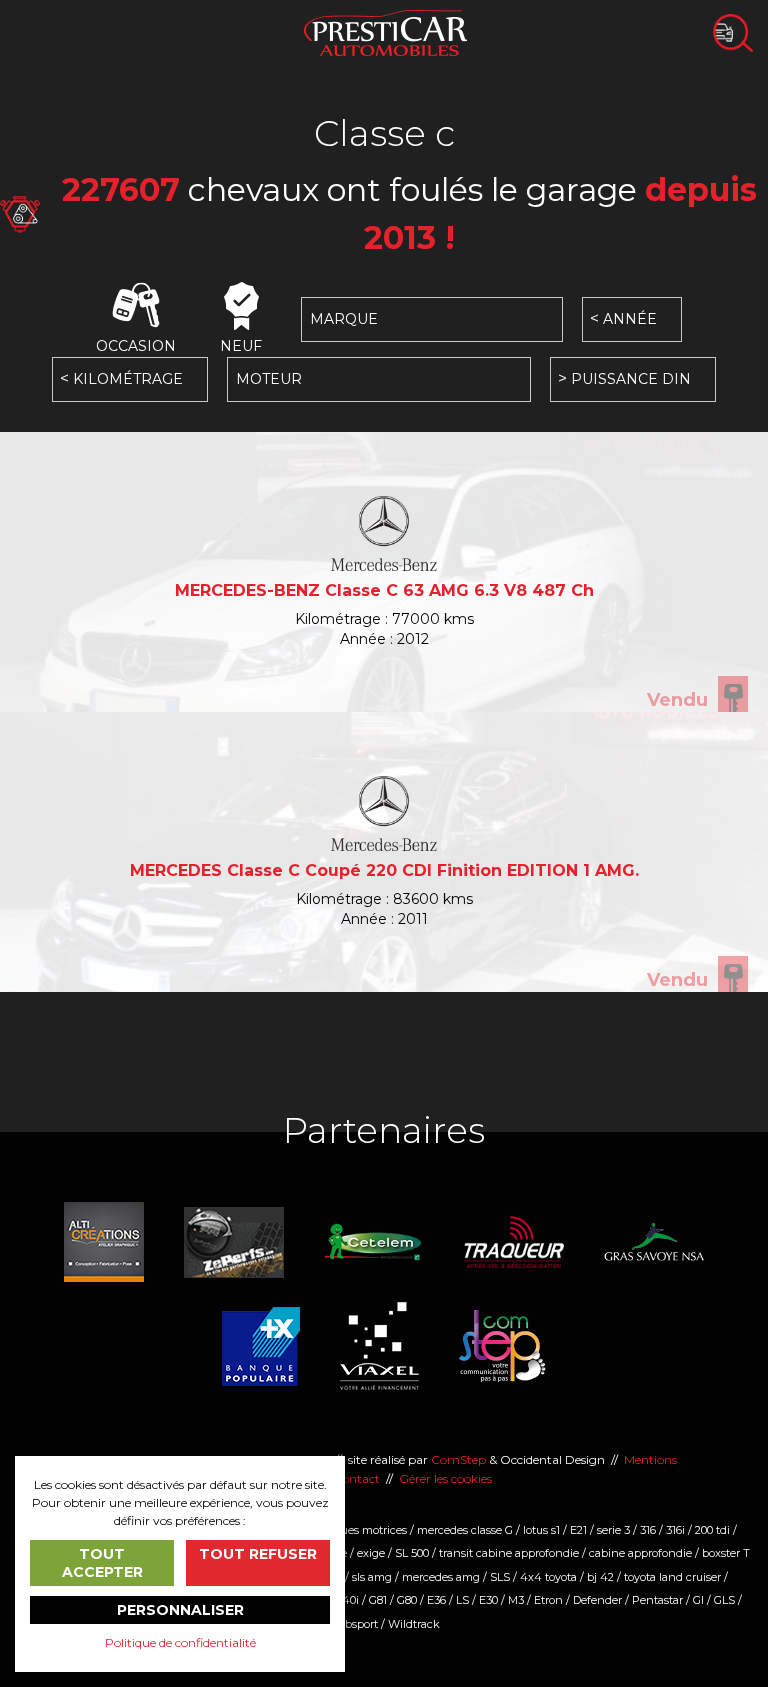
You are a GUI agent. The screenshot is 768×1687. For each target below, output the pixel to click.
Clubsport (353, 1624)
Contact (356, 1478)
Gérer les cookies (445, 1478)
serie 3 (613, 1530)
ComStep (458, 1459)
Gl (698, 1600)
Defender (597, 1600)
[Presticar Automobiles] (385, 31)
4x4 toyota (548, 1577)
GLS (724, 1600)
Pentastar (657, 1600)
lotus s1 (541, 1530)
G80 (407, 1600)
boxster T (726, 1553)
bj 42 (600, 1577)
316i (675, 1530)
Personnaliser (180, 1610)
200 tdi (712, 1530)
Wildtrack (414, 1624)
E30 (488, 1600)
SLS (500, 1577)
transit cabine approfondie (509, 1553)
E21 (578, 1530)
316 (648, 1530)
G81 (378, 1600)
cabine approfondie (640, 1553)
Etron (548, 1600)
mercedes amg (441, 1577)
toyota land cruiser (672, 1577)
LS (462, 1600)
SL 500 (412, 1553)
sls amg (372, 1577)
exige (371, 1553)
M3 (516, 1600)
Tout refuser (258, 1554)
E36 (436, 1600)
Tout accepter (102, 1563)
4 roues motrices (363, 1530)
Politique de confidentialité (180, 1642)
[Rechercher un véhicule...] (733, 33)
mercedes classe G (465, 1530)
